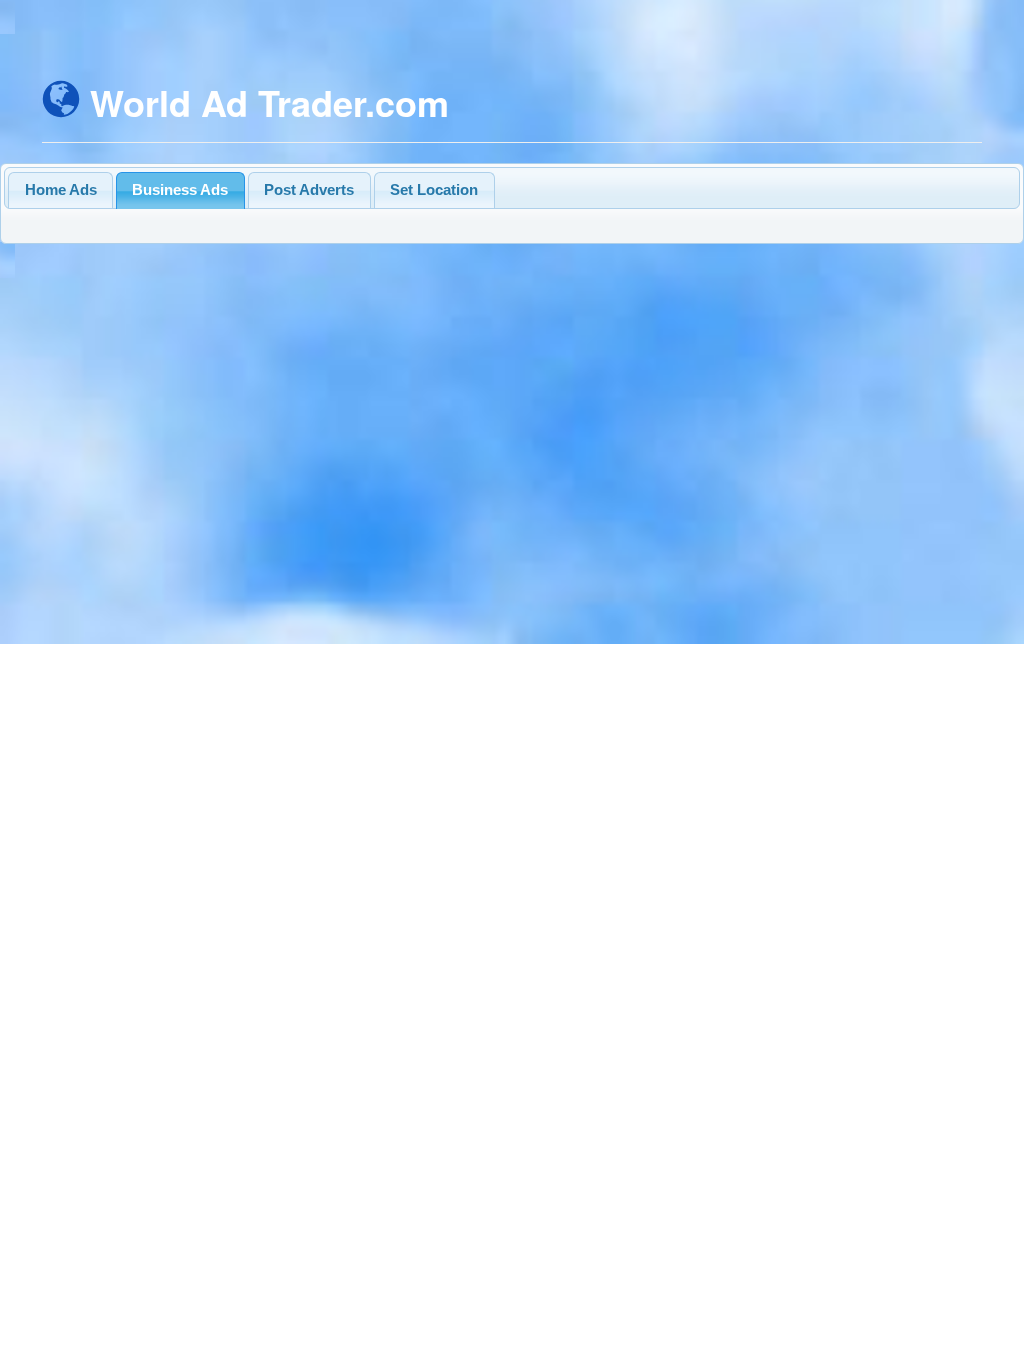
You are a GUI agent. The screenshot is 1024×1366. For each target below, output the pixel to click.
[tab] (60, 190)
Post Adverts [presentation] (309, 189)
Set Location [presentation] (434, 189)
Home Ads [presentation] (61, 189)
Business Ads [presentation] (180, 189)
